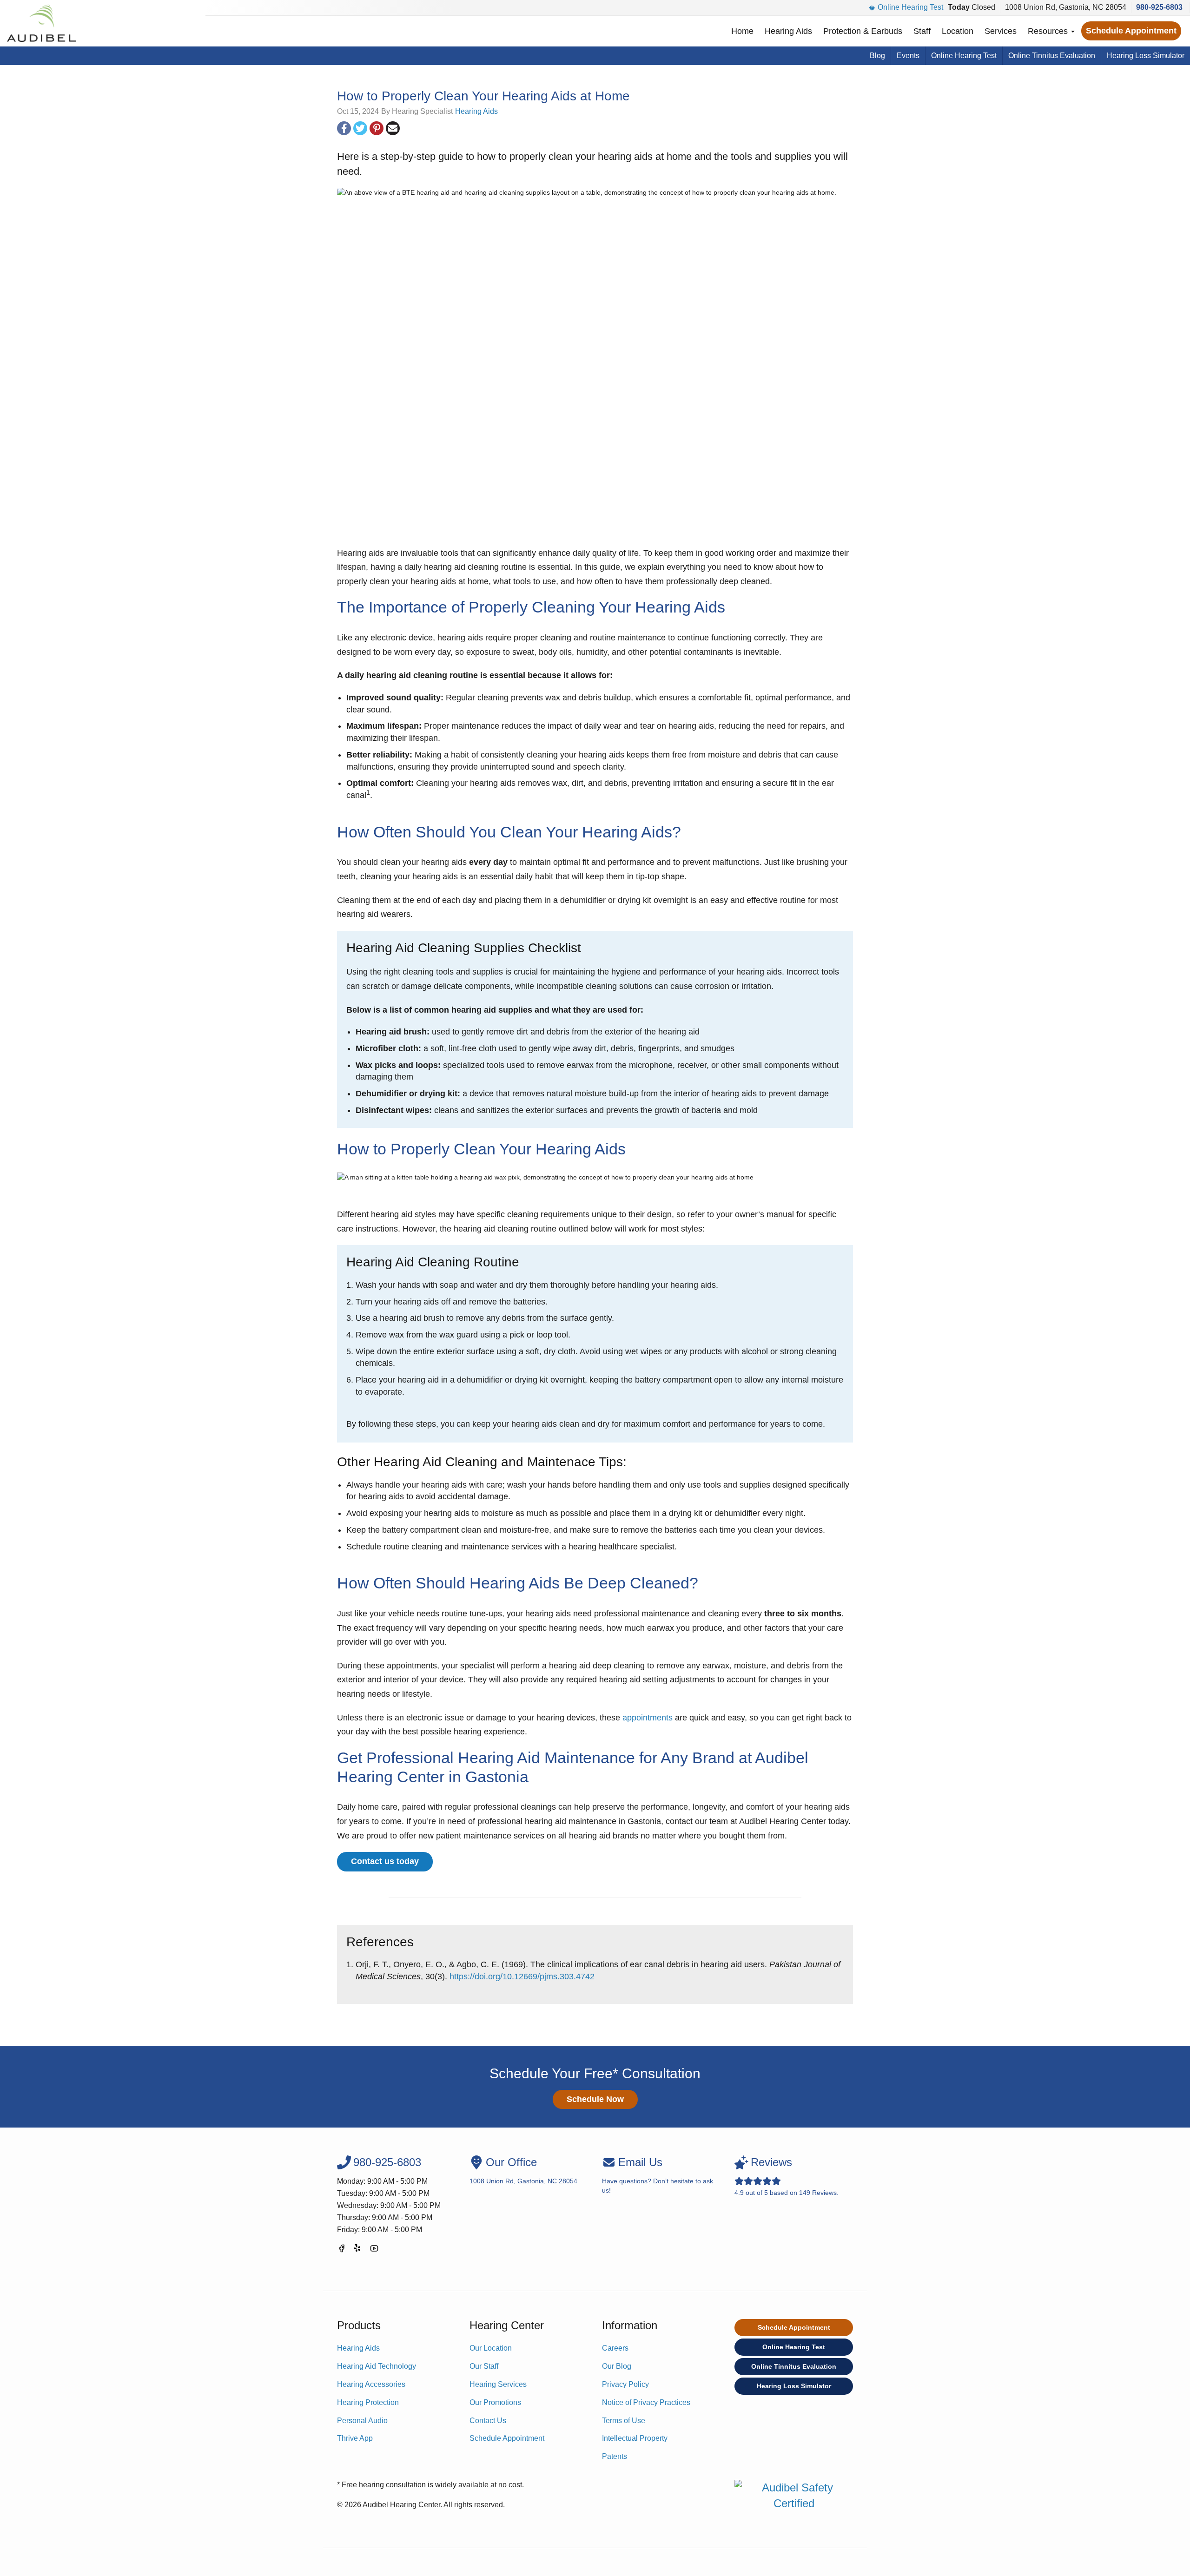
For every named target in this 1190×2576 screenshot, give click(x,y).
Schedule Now (595, 2099)
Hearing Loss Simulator (1146, 56)
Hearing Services (498, 2384)
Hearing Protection (368, 2402)
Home (742, 31)
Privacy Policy (625, 2384)
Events (908, 56)
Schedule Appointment (1131, 31)
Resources (1049, 31)
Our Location (491, 2348)
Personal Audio (362, 2421)
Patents (615, 2456)
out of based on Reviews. (787, 2176)
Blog (877, 56)
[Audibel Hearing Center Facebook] (342, 2250)
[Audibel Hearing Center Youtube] (374, 2250)
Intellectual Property (635, 2438)
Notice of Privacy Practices (646, 2402)
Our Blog (617, 2366)
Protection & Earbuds (863, 31)
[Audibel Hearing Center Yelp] (358, 2250)
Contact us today (385, 1861)
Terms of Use (624, 2421)
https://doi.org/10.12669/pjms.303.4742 (522, 1976)
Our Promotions (495, 2402)
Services (1001, 31)
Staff (922, 31)
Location (958, 31)
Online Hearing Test (910, 7)
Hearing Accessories (371, 2384)
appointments (648, 1718)
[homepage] (41, 23)
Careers (615, 2348)
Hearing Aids (788, 31)
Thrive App (355, 2438)
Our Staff (484, 2366)
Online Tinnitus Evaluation (1052, 56)
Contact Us (488, 2421)
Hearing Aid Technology (377, 2366)
